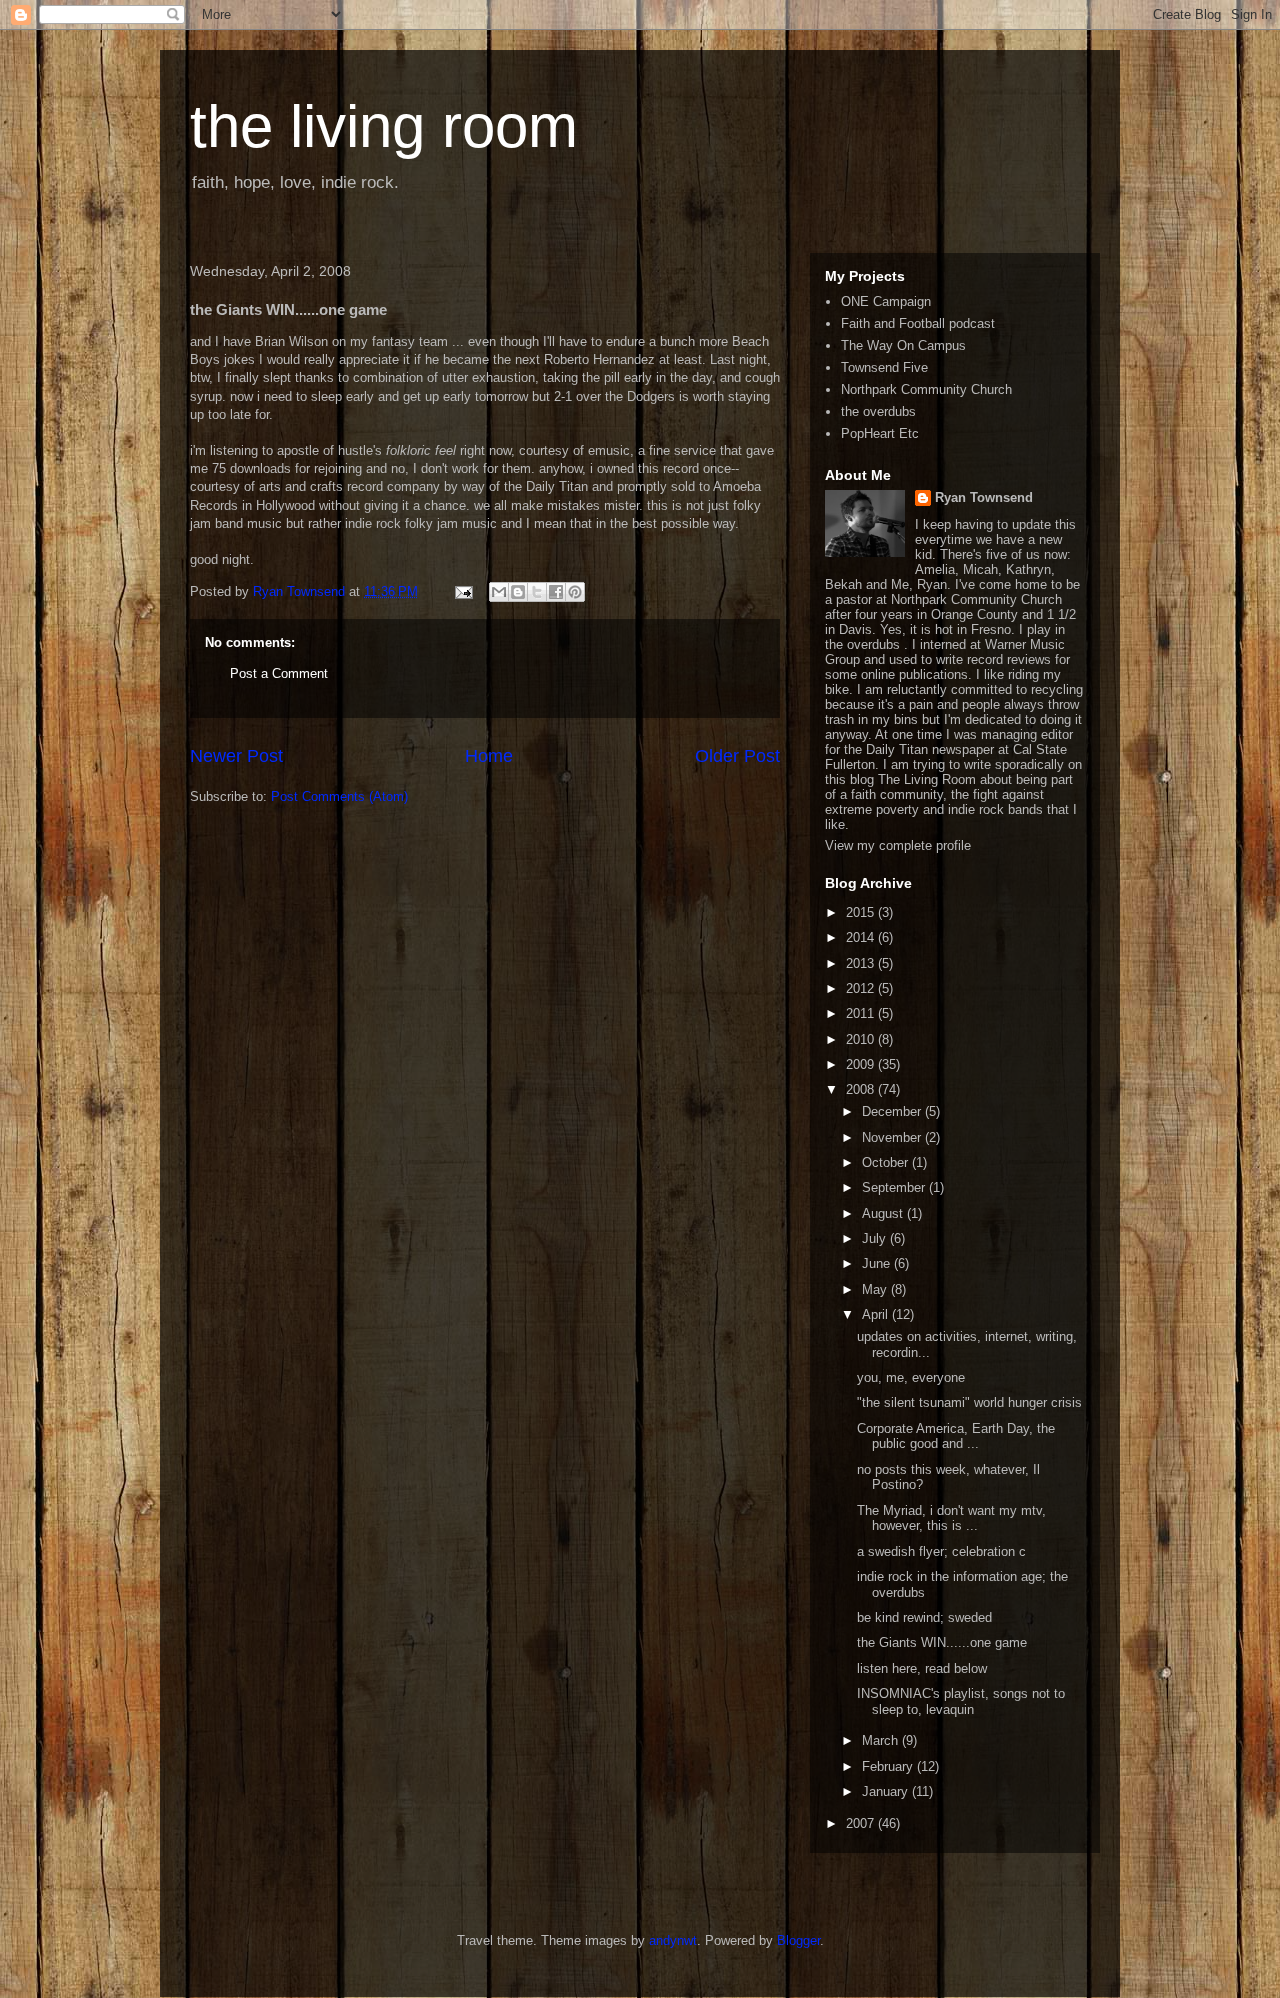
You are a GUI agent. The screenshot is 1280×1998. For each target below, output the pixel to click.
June (878, 1263)
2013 (862, 963)
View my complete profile (898, 845)
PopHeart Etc (880, 433)
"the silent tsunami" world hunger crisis (969, 1402)
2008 (862, 1089)
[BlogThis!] (518, 592)
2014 (862, 937)
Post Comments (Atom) (339, 796)
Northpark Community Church (926, 389)
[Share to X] (537, 592)
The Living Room (927, 779)
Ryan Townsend (984, 497)
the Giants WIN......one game (942, 1642)
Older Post (737, 756)
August (884, 1213)
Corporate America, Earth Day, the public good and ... (956, 1436)
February (889, 1766)
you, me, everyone (911, 1377)
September (895, 1187)
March (882, 1740)
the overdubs (878, 411)
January (887, 1791)
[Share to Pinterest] (575, 592)
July (876, 1238)
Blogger (798, 1940)
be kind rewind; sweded (924, 1617)
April (877, 1314)
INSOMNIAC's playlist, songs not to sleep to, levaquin (961, 1701)
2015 (862, 912)
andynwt (673, 1940)
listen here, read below (922, 1668)
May (876, 1289)
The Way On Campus (903, 345)
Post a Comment (279, 673)
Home (489, 756)
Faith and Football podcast (918, 323)
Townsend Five (884, 367)
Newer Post (236, 756)
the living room (384, 126)
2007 (862, 1823)
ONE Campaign (886, 301)
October (887, 1162)
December (893, 1111)
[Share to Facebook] (556, 592)
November (893, 1137)
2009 (862, 1064)
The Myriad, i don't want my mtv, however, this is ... (951, 1518)
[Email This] (499, 592)
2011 (862, 1013)
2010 (862, 1039)
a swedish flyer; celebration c (941, 1551)
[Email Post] (462, 591)
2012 (862, 988)
